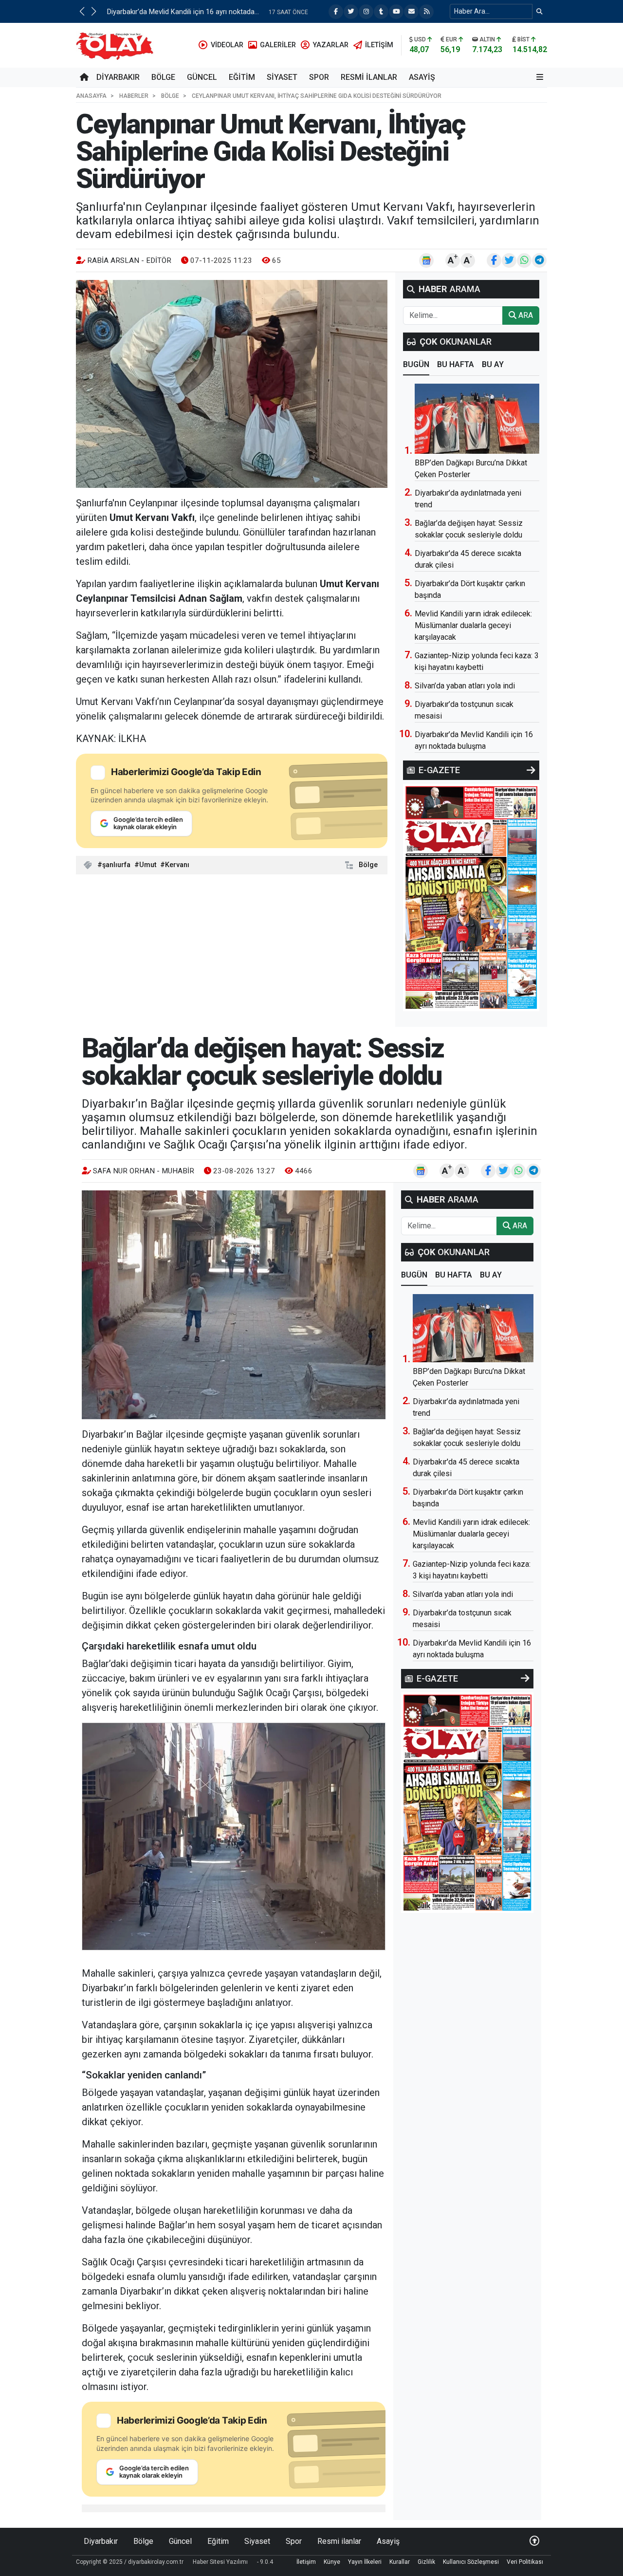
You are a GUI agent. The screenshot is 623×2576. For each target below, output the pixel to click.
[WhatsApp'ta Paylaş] (524, 260)
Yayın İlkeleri (365, 2562)
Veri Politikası (525, 2562)
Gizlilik (426, 2562)
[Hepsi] (531, 770)
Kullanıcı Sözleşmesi (471, 2562)
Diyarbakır (118, 77)
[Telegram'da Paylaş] (539, 260)
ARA (525, 315)
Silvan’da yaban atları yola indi (465, 686)
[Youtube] (396, 12)
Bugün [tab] (416, 364)
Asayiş (422, 77)
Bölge (163, 77)
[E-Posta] (411, 12)
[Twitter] (351, 12)
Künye (332, 2562)
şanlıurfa (116, 865)
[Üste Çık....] (534, 2541)
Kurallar (400, 2562)
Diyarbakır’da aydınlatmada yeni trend (166, 12)
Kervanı (177, 865)
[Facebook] (336, 12)
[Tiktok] (381, 12)
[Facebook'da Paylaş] (494, 260)
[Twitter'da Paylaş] (509, 260)
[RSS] (426, 12)
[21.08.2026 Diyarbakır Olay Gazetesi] (471, 897)
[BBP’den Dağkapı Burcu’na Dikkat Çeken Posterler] (477, 419)
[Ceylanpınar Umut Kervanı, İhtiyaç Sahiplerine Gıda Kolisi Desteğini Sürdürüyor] (232, 384)
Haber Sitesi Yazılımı (220, 2562)
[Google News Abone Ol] (426, 260)
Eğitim (242, 77)
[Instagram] (366, 12)
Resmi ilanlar (369, 77)
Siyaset (282, 77)
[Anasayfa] (84, 77)
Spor (319, 77)
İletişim (306, 2562)
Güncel (202, 77)
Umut (148, 865)
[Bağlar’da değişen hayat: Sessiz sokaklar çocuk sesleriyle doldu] (234, 1305)
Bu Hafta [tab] (456, 364)
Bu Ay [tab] (493, 364)
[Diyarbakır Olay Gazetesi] (117, 45)
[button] (82, 11)
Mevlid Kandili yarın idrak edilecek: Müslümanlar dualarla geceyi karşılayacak (473, 625)
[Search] (540, 11)
